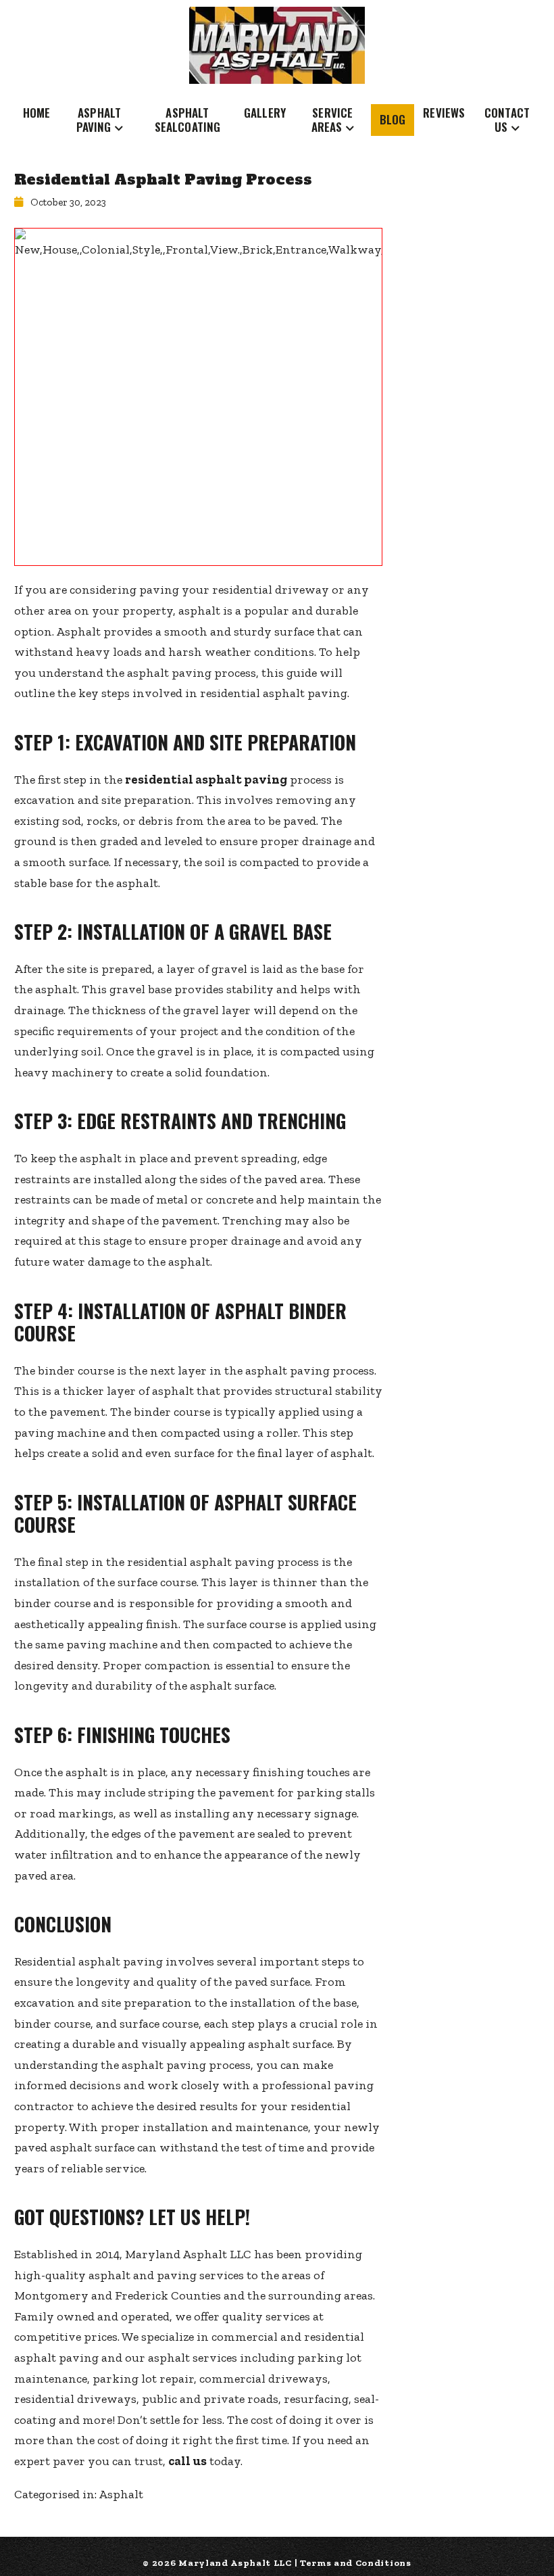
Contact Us (507, 119)
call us (187, 2461)
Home (37, 113)
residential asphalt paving (206, 780)
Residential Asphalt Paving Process (163, 180)
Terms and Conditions (356, 2563)
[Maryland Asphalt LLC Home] (277, 45)
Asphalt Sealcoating (188, 119)
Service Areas (332, 119)
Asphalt (121, 2494)
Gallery (265, 113)
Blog (393, 119)
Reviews (444, 113)
